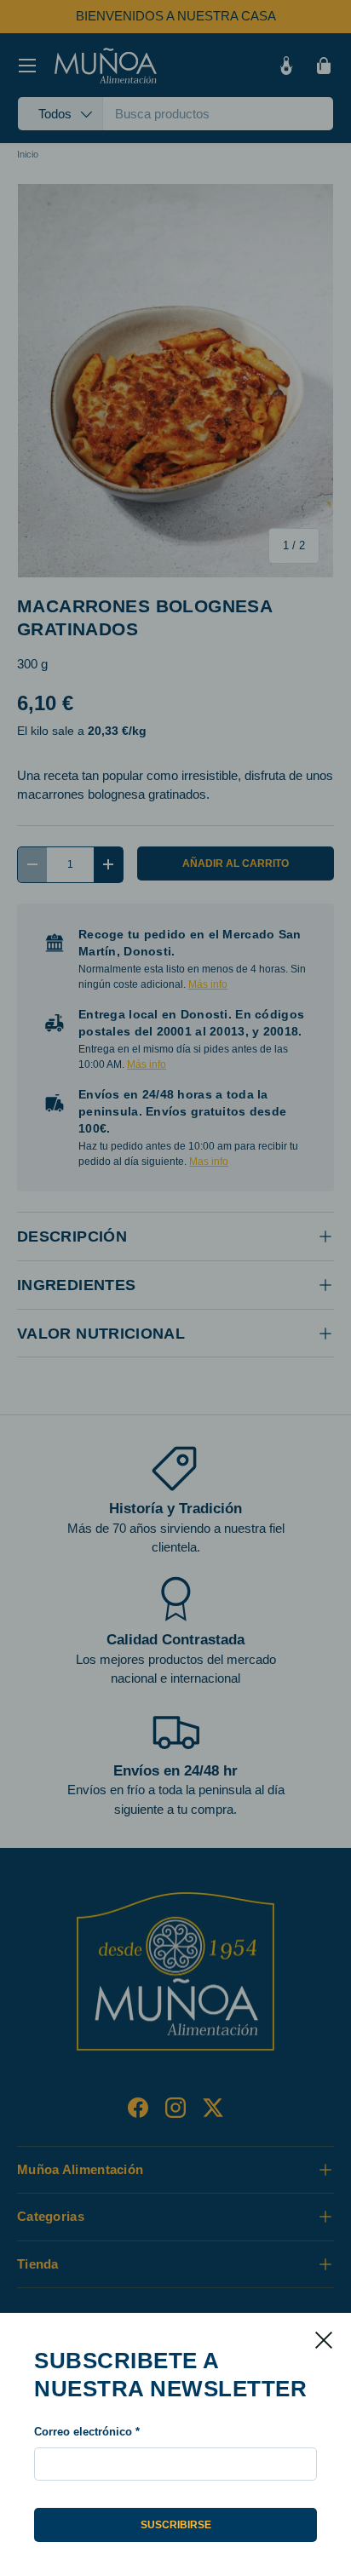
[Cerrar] (324, 2340)
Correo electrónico (83, 2432)
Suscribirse (176, 2525)
